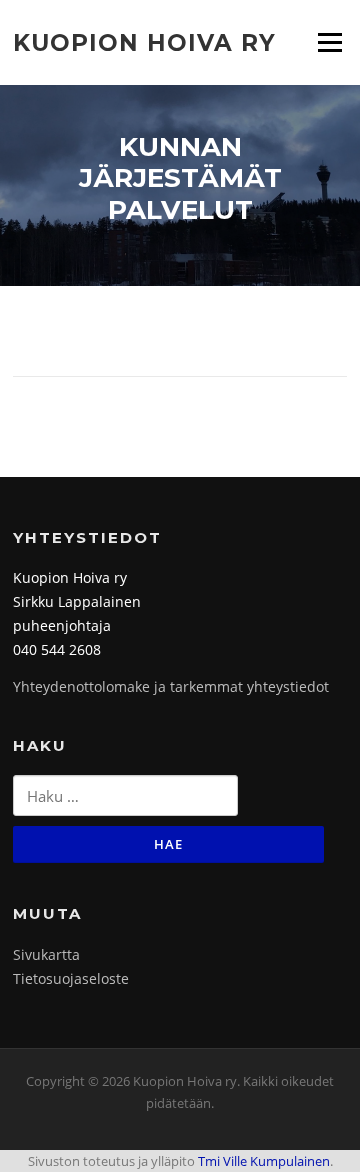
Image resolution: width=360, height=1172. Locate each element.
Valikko (329, 42)
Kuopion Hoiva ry (144, 42)
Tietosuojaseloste (71, 978)
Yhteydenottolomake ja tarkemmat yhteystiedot (171, 686)
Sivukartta (46, 954)
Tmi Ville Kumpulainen (264, 1161)
